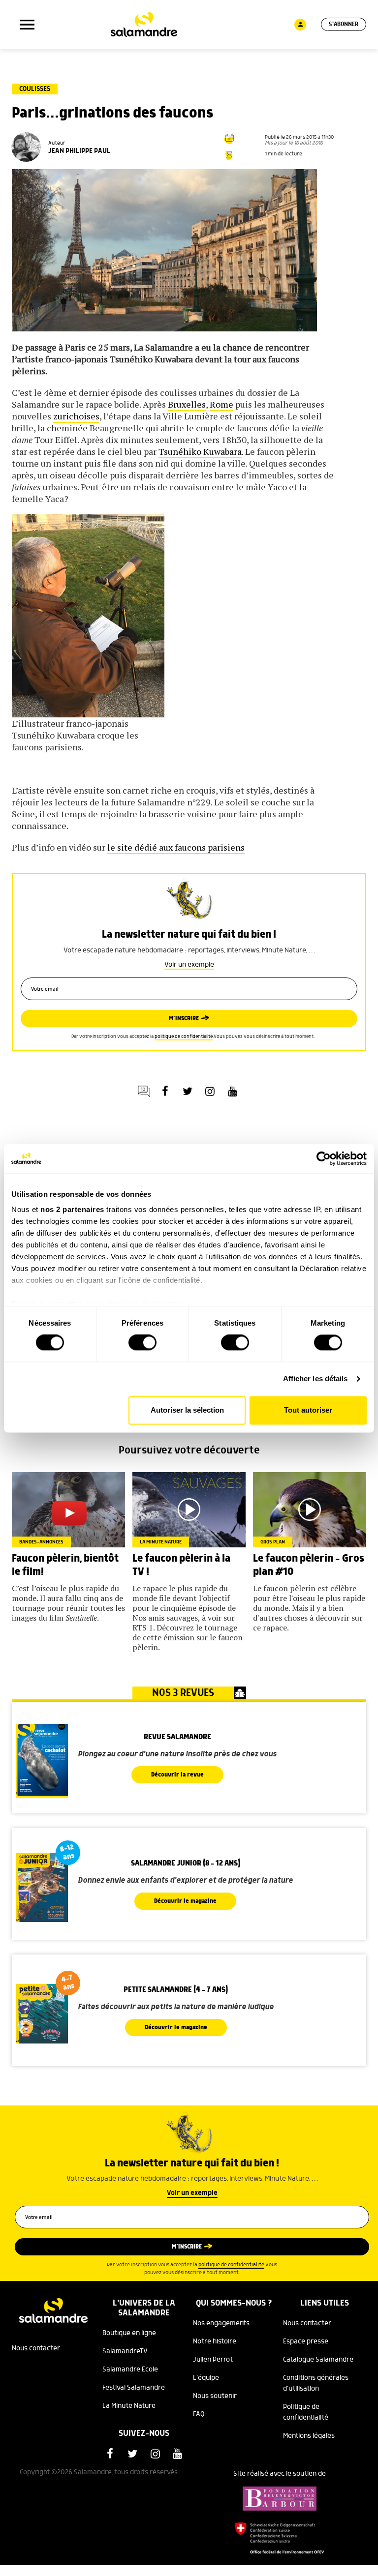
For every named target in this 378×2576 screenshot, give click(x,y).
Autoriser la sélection (187, 1410)
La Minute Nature (129, 2406)
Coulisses (35, 89)
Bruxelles (187, 404)
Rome (221, 404)
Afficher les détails (315, 1379)
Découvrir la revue (177, 1775)
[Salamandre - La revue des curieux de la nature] (144, 25)
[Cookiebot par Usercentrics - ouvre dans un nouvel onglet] (324, 1158)
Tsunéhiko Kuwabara (200, 451)
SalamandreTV (125, 2351)
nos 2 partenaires (72, 1209)
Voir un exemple (189, 965)
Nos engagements (221, 2323)
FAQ (199, 2414)
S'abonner (344, 24)
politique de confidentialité (184, 1037)
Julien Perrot (213, 2360)
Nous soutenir (215, 2396)
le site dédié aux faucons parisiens (176, 847)
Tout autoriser (308, 1410)
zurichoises (76, 416)
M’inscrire (184, 1019)
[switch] (142, 1343)
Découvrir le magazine (185, 1901)
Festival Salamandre (134, 2388)
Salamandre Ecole (130, 2369)
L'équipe (206, 2378)
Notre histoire (215, 2341)
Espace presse (306, 2341)
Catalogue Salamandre (318, 2360)
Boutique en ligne (129, 2333)
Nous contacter (36, 2348)
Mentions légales (309, 2436)
